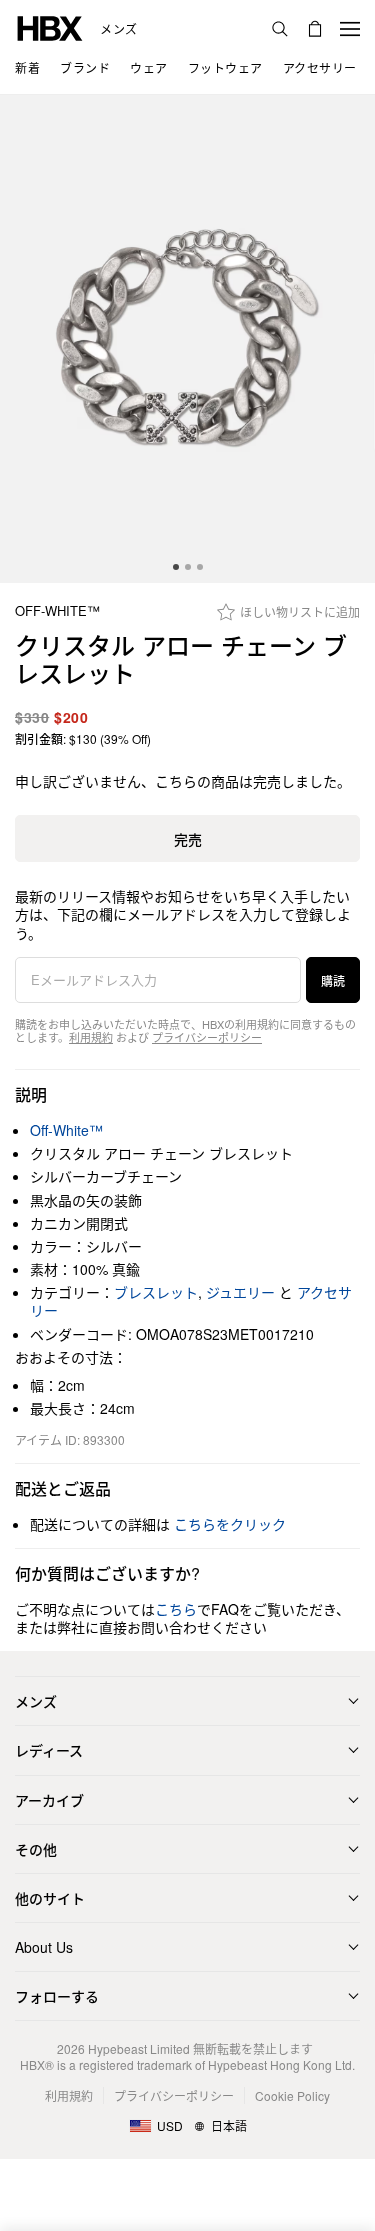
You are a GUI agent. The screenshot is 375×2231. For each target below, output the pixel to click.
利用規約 (91, 1037)
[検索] (280, 29)
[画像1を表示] (187, 339)
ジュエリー (240, 1292)
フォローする (57, 1996)
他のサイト (50, 1898)
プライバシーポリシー (207, 1037)
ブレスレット (156, 1292)
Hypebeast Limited (139, 2048)
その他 (36, 1849)
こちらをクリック (230, 1524)
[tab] (176, 567)
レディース (49, 1750)
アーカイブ (49, 1800)
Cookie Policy (292, 2095)
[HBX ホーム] (50, 26)
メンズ (119, 29)
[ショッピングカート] (315, 29)
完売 (188, 839)
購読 (333, 980)
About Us (44, 1947)
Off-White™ (57, 611)
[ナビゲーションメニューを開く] (350, 29)
